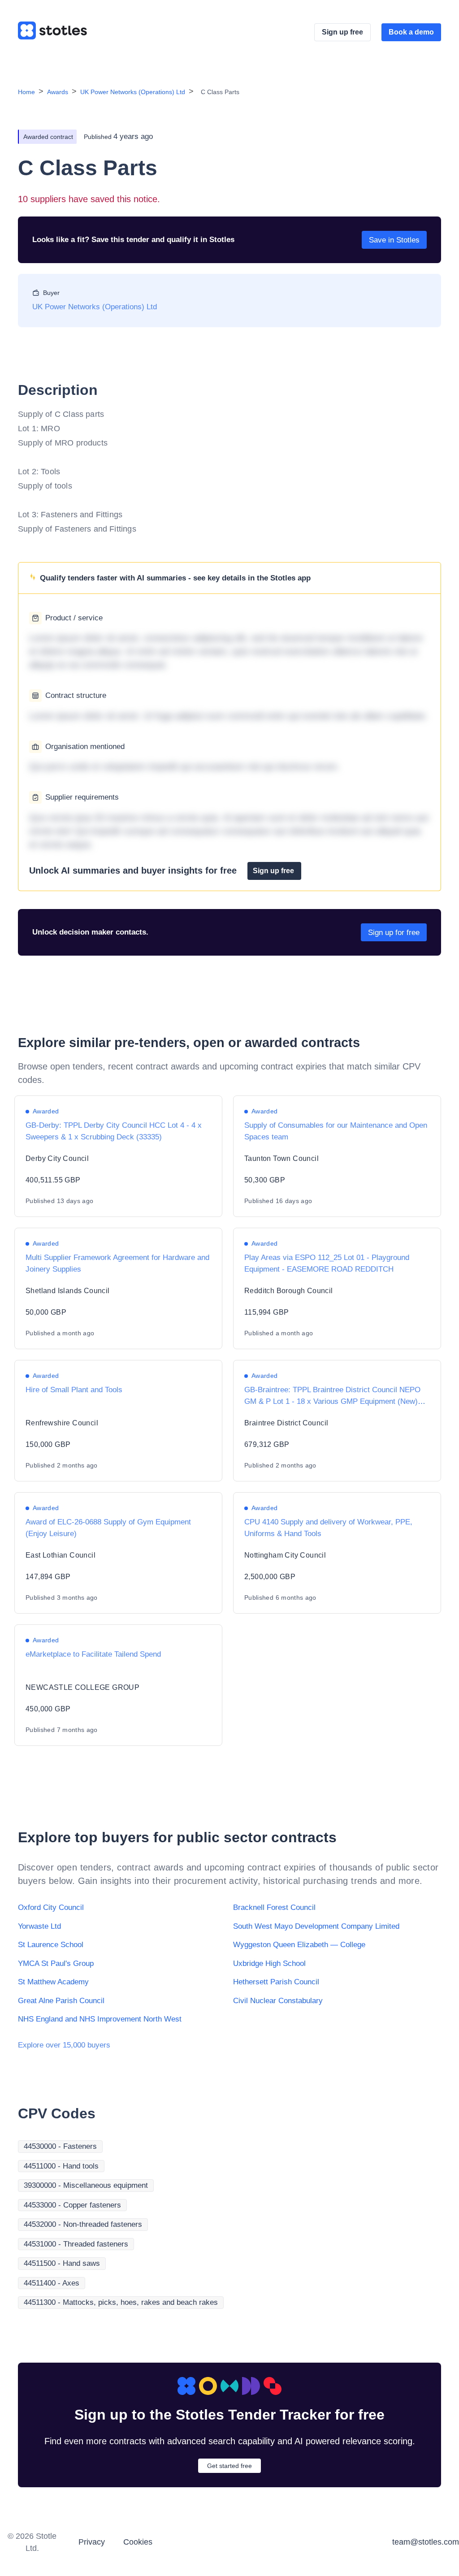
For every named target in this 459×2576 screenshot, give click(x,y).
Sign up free (342, 32)
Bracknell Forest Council (274, 1907)
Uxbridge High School (269, 1963)
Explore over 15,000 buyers (64, 2045)
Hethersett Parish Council (276, 1982)
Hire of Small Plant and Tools (74, 1390)
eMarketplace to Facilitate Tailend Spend (93, 1654)
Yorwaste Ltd (39, 1926)
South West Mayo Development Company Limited (316, 1926)
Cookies (138, 2542)
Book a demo (411, 32)
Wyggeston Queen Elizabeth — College (299, 1945)
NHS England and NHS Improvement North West (100, 2019)
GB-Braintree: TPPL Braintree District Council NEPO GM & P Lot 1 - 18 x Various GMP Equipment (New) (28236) (332, 1401)
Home (26, 92)
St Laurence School (51, 1945)
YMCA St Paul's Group (56, 1963)
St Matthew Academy (53, 1982)
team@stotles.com (426, 2542)
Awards (58, 92)
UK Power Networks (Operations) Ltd (133, 92)
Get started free (229, 2466)
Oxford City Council (51, 1907)
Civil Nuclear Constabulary (278, 2001)
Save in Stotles (394, 240)
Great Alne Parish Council (61, 2001)
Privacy (92, 2542)
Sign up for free (394, 933)
